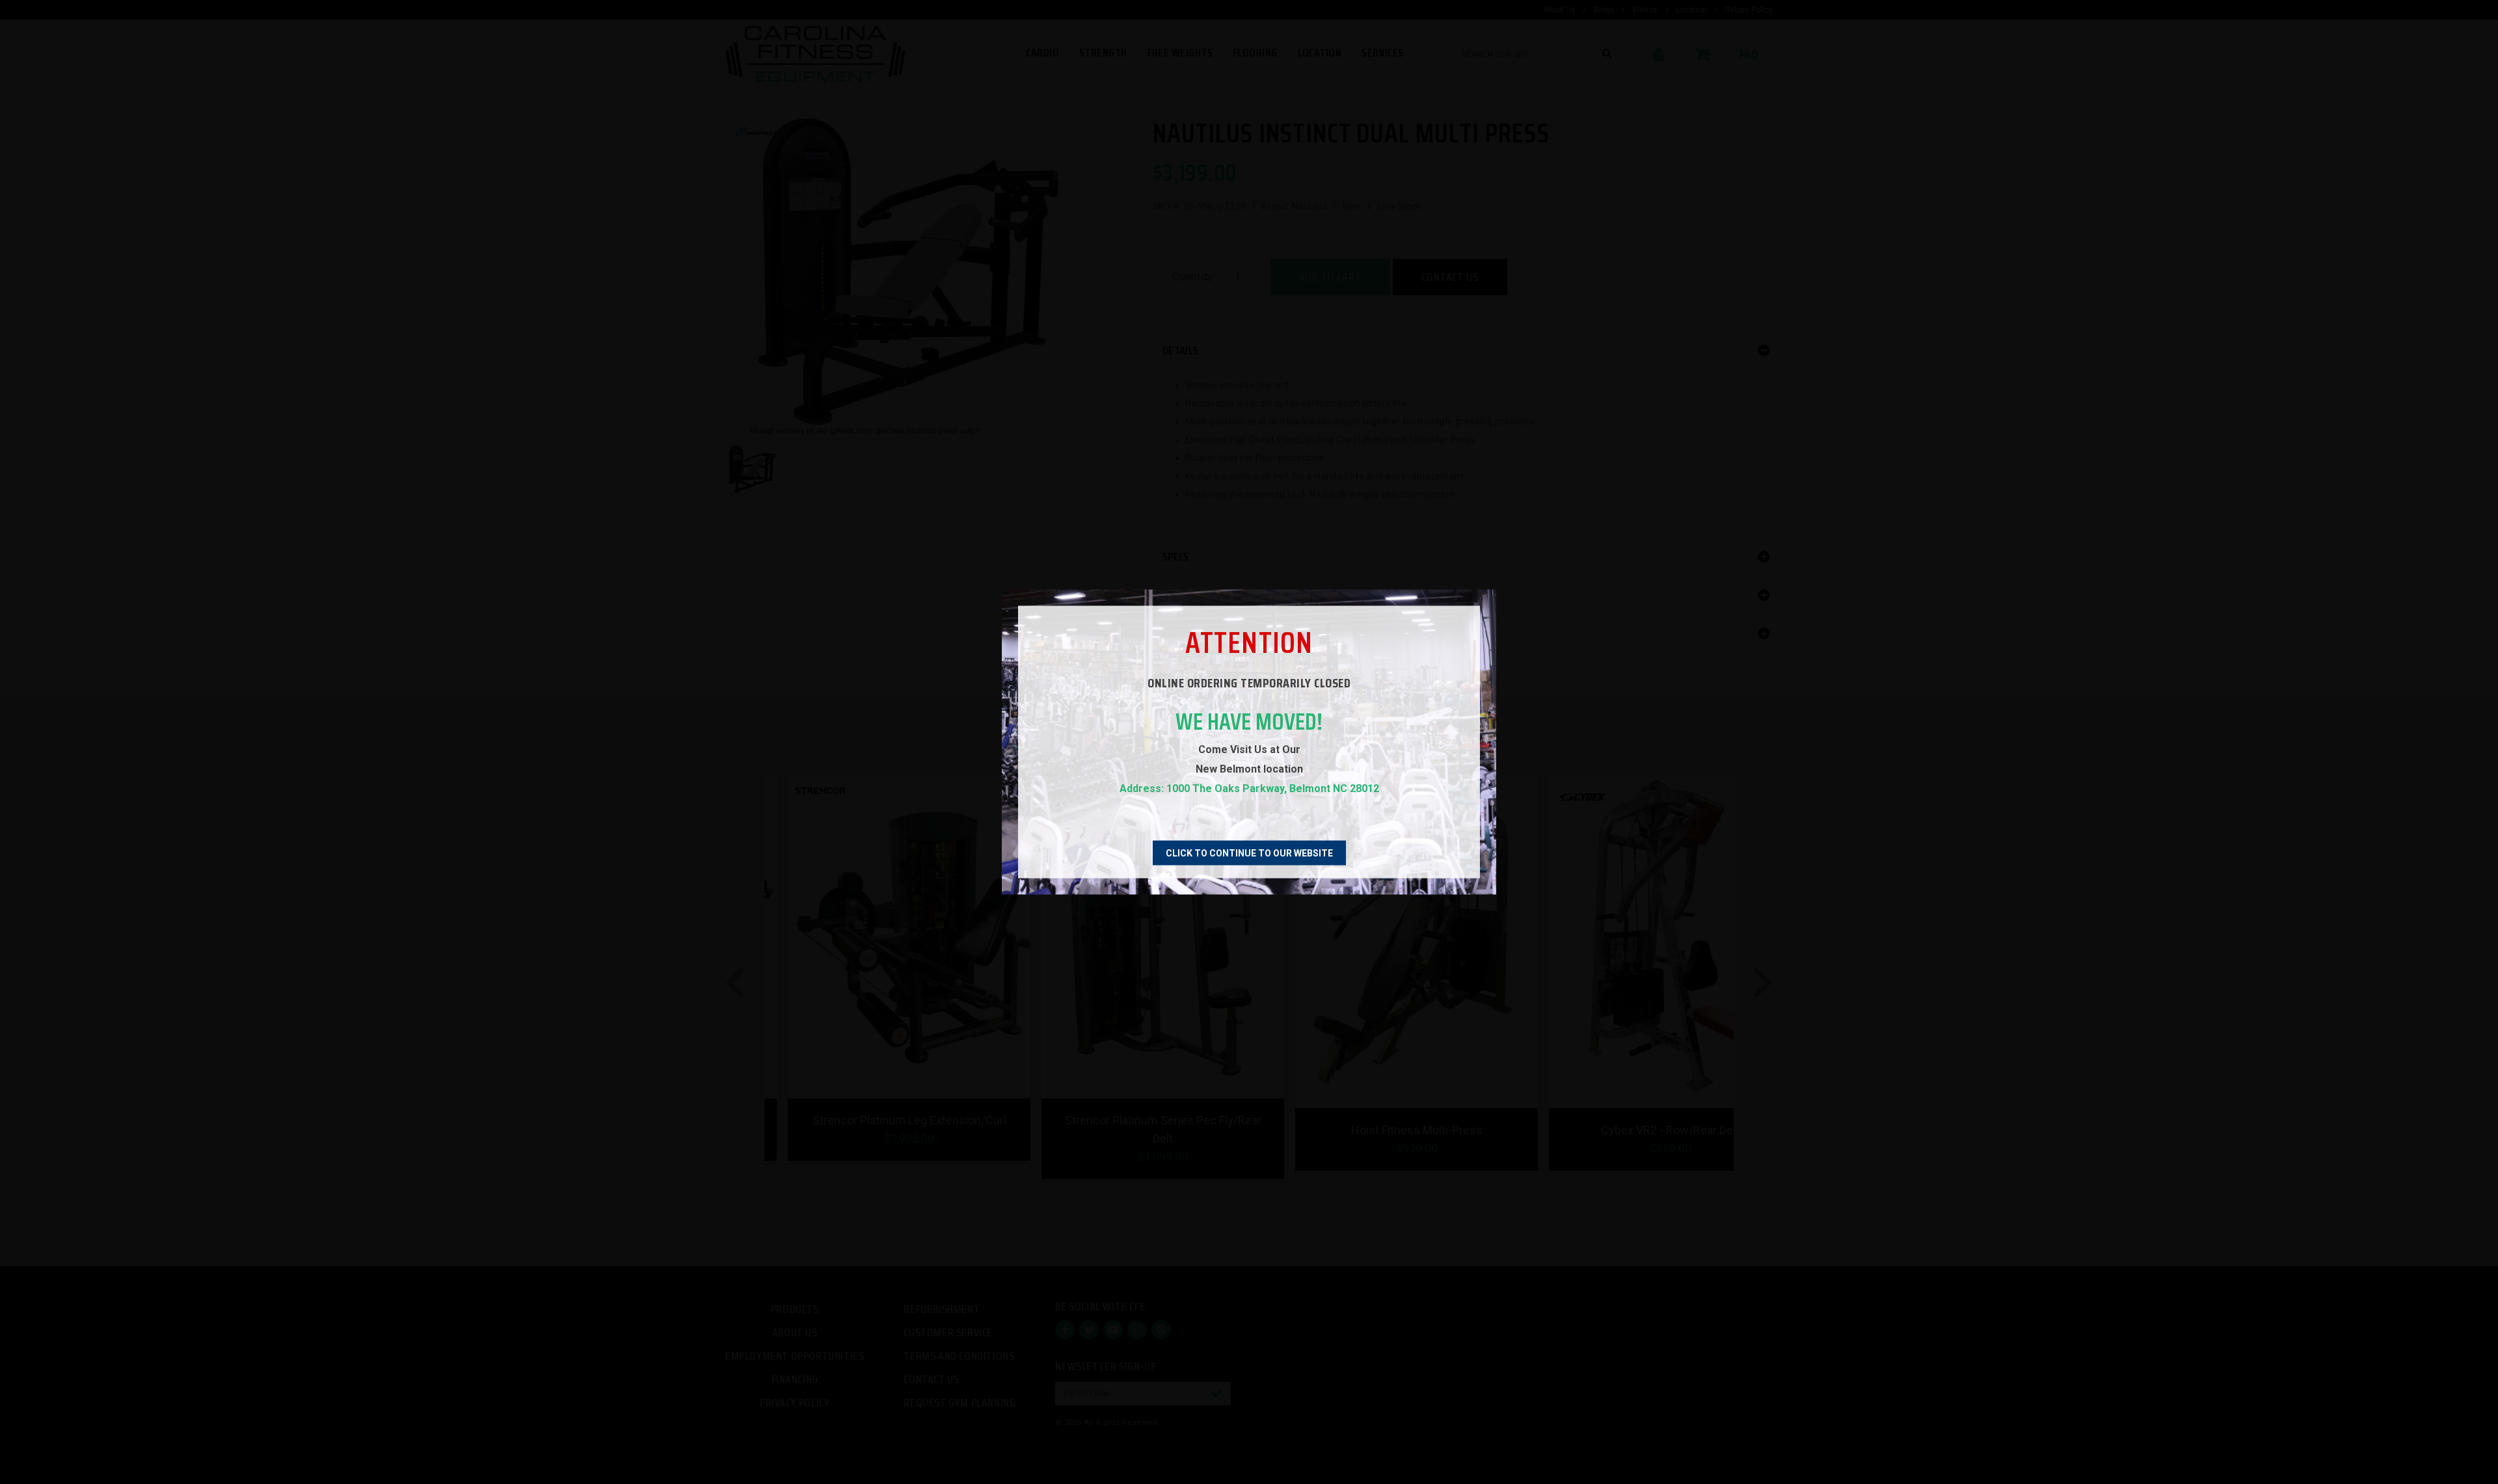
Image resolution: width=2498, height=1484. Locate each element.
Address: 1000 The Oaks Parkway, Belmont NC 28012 (1249, 788)
